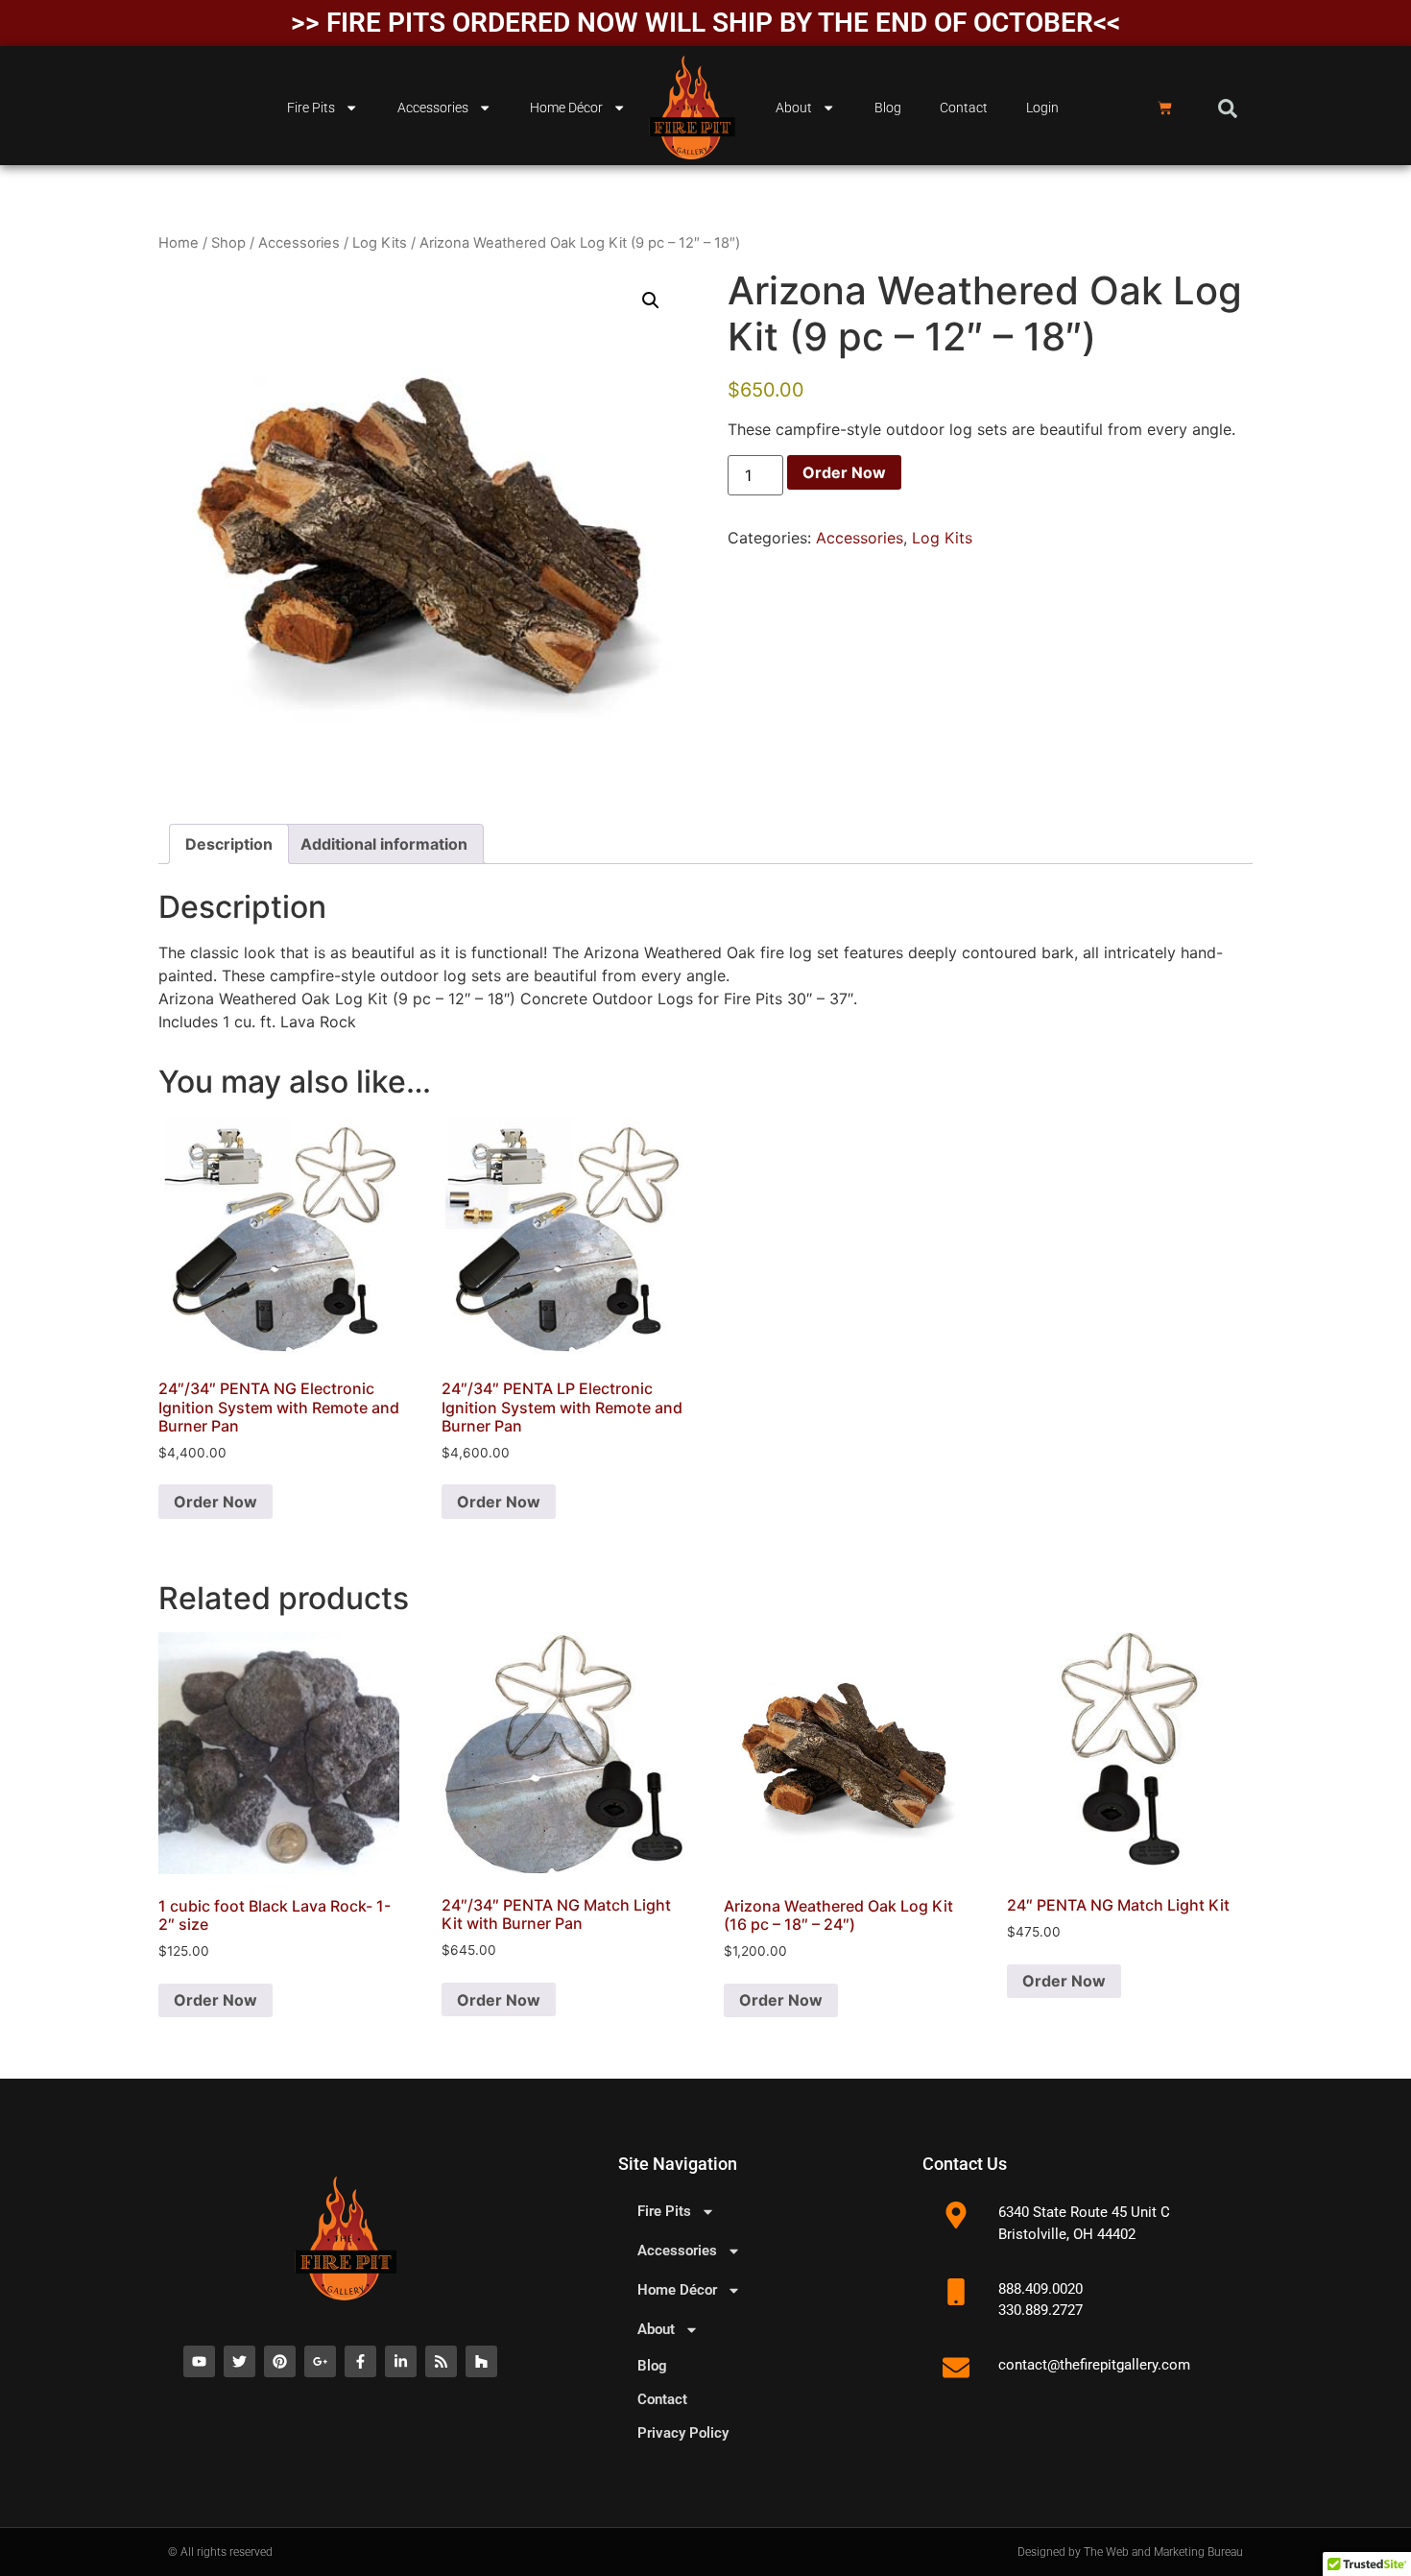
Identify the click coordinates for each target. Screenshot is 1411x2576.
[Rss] (441, 2361)
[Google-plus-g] (320, 2361)
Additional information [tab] (384, 844)
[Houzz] (481, 2361)
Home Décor (566, 108)
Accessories (433, 108)
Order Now (844, 472)
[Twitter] (239, 2361)
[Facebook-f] (360, 2361)
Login (1042, 108)
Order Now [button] (215, 1502)
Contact (964, 108)
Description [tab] (229, 844)
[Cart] (1165, 108)
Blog (888, 108)
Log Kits (380, 243)
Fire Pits (311, 108)
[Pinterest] (280, 2361)
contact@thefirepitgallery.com (1094, 2365)
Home (179, 243)
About (794, 108)
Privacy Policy (683, 2433)
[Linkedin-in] (401, 2361)
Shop (228, 243)
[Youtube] (199, 2361)
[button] (1228, 108)
